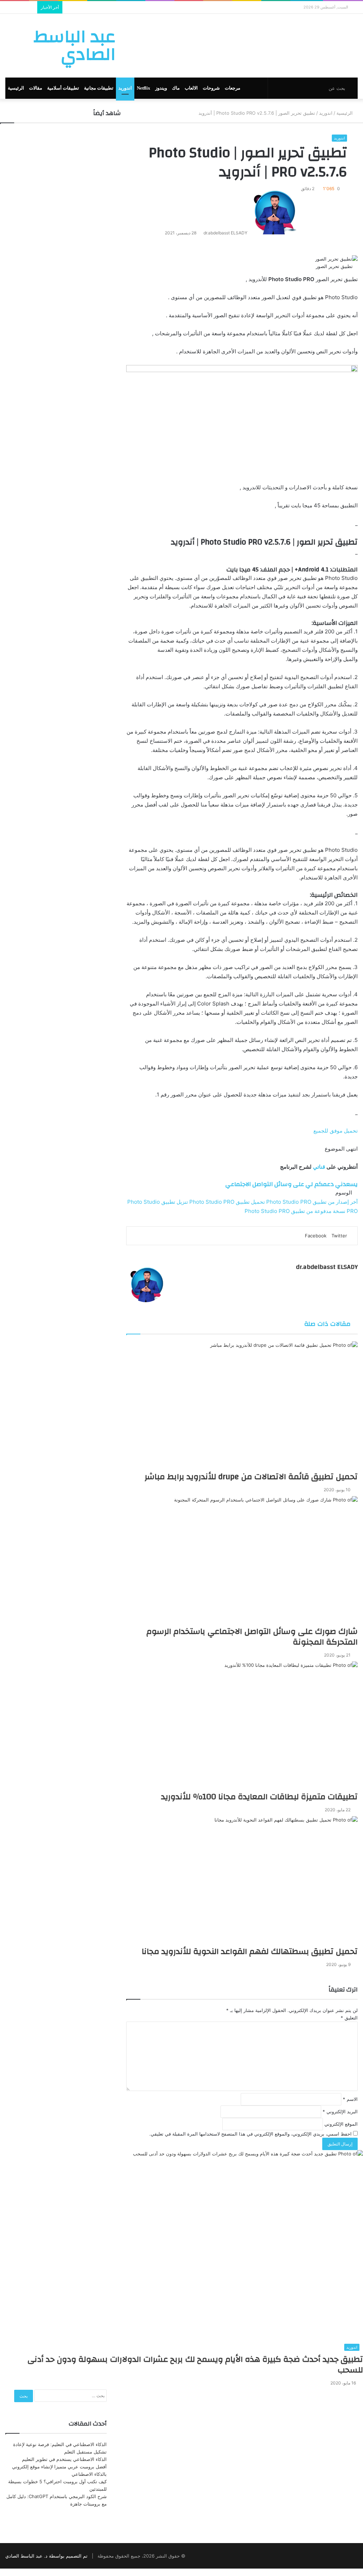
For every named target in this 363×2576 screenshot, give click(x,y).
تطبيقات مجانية (99, 88)
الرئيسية (16, 88)
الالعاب (191, 88)
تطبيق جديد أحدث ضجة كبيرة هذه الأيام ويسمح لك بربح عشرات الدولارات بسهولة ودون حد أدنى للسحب (195, 2365)
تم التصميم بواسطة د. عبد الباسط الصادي (46, 2556)
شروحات (211, 88)
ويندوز (161, 88)
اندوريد (125, 88)
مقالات (36, 88)
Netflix (144, 88)
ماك (176, 88)
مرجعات (233, 88)
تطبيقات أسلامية (63, 88)
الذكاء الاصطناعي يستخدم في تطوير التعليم (64, 2459)
